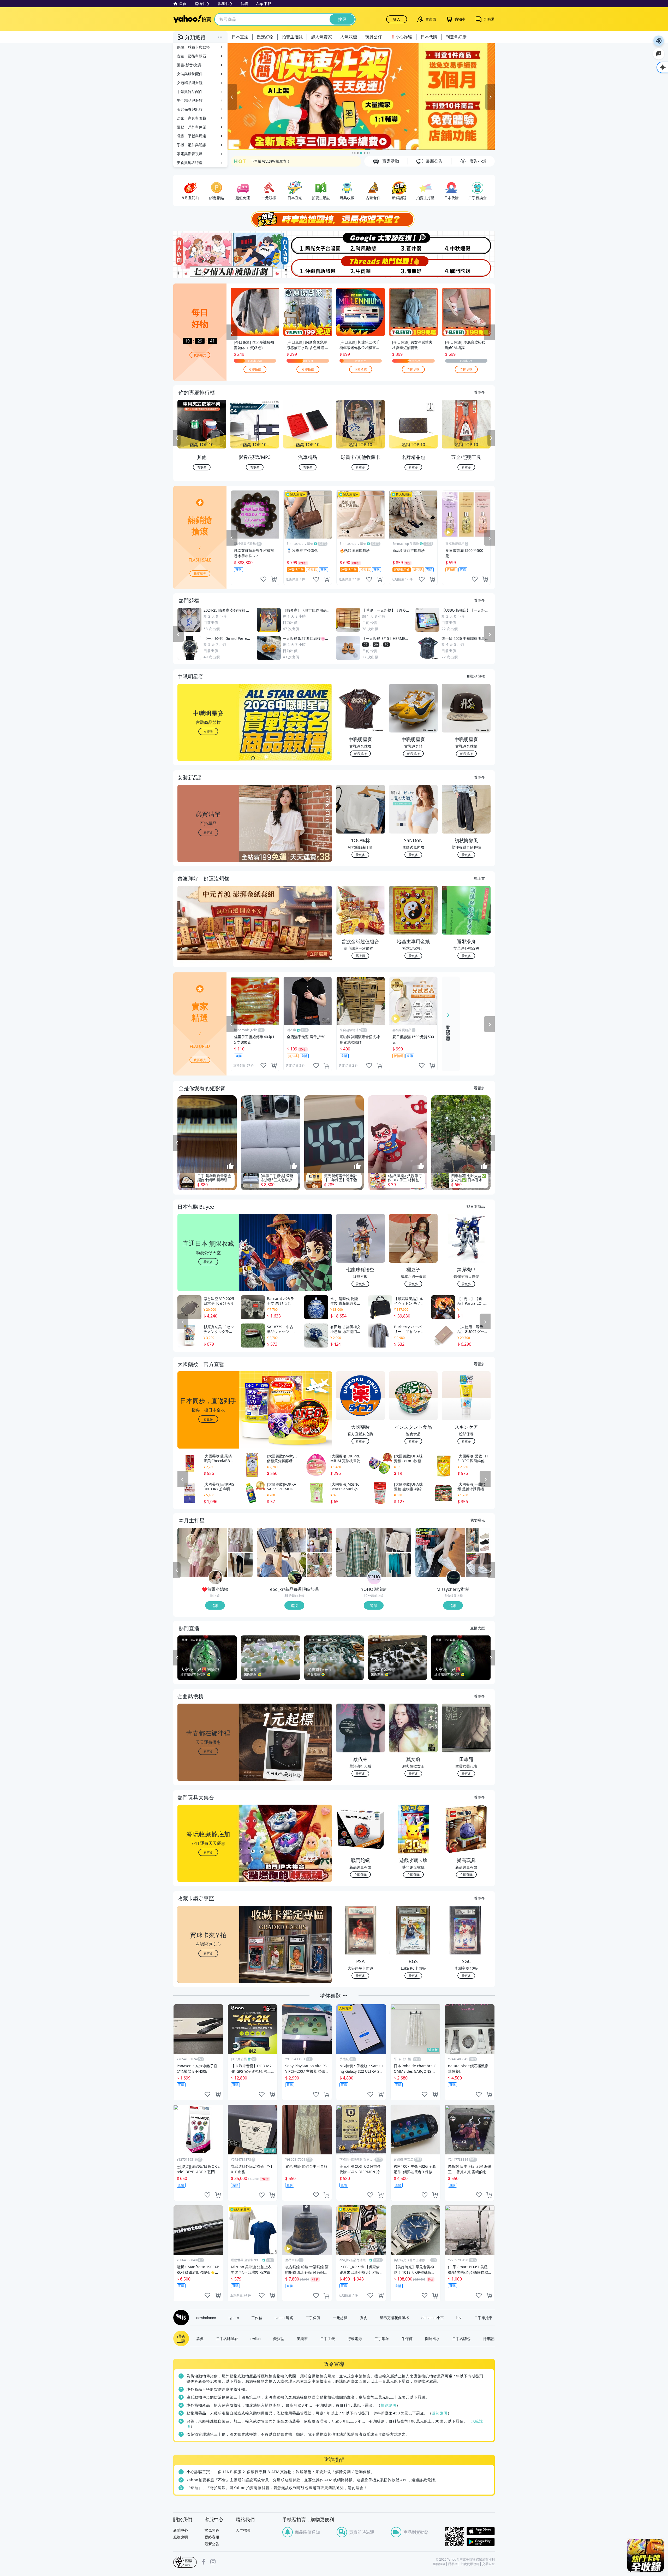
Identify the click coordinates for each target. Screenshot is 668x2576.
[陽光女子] (307, 243)
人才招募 (243, 2530)
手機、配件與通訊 (192, 145)
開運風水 (432, 2338)
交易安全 (488, 2564)
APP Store (481, 2531)
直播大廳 (478, 1628)
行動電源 (355, 2338)
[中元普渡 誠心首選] (366, 97)
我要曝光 (200, 355)
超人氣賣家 (321, 37)
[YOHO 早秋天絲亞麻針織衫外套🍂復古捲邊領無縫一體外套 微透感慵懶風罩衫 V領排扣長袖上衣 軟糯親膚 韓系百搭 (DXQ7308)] (399, 1565)
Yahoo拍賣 (192, 19)
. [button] (208, 933)
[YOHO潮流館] (374, 1578)
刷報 (180, 2318)
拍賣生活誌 (292, 37)
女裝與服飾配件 (190, 74)
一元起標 (340, 2318)
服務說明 (181, 2537)
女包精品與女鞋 (190, 83)
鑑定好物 (265, 37)
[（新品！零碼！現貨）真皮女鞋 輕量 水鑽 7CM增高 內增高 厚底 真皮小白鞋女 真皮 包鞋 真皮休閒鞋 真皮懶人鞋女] (478, 1565)
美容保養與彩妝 (190, 109)
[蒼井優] (414, 243)
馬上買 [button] (360, 956)
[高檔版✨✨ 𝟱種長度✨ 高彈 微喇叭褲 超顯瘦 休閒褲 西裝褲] (240, 1565)
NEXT (491, 438)
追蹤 (215, 1605)
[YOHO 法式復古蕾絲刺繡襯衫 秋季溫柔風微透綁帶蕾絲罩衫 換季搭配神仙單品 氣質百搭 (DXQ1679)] (399, 1540)
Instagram (213, 2562)
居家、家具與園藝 (192, 118)
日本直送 (240, 37)
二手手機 (327, 2338)
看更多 (479, 392)
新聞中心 (181, 2530)
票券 (200, 2338)
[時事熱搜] (334, 219)
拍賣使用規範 (470, 2564)
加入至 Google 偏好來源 (659, 54)
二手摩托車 (483, 2318)
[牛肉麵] (361, 267)
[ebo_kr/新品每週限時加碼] (295, 1578)
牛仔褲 (407, 2338)
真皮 (363, 2318)
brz (459, 2318)
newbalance (206, 2318)
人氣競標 (349, 37)
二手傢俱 (313, 2318)
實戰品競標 (476, 676)
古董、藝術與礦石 (192, 56)
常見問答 (212, 2530)
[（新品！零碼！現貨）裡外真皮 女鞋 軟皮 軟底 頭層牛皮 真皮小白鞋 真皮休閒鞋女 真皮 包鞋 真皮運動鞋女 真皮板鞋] (440, 1552)
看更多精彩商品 (448, 1029)
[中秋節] (468, 243)
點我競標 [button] (360, 754)
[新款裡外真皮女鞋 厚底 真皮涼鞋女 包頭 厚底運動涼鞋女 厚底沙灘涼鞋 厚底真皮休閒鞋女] (478, 1540)
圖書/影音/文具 (189, 65)
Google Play (481, 2542)
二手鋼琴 (382, 2338)
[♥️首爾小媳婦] (216, 1578)
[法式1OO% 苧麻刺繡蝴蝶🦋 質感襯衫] (240, 1540)
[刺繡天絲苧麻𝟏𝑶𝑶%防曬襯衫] (202, 1552)
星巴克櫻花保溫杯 (394, 2318)
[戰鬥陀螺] (468, 267)
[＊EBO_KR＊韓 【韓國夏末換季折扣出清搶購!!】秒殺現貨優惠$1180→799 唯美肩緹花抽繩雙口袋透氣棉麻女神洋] (320, 1565)
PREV (177, 438)
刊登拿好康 (456, 37)
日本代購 (429, 37)
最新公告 (212, 2544)
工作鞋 (257, 2318)
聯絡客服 (212, 2537)
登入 (397, 19)
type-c (234, 2318)
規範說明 (389, 2405)
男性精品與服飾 (190, 100)
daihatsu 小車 (433, 2318)
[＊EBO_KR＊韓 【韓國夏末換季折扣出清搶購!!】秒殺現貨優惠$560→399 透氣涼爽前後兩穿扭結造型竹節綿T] (282, 1552)
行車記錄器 (492, 2338)
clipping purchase (274, 579)
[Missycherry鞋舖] (454, 1578)
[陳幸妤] (414, 267)
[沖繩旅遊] (307, 267)
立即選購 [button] (360, 1874)
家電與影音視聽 (190, 154)
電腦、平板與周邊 (192, 136)
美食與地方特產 (190, 163)
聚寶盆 (279, 2338)
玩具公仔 (374, 37)
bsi (185, 2562)
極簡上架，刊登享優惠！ (271, 161)
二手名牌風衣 (227, 2338)
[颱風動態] (361, 243)
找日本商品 (476, 1206)
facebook (204, 2562)
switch (256, 2338)
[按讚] (230, 1166)
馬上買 (479, 878)
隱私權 (453, 2564)
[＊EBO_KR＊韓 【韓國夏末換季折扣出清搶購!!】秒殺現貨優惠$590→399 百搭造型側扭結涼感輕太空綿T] (320, 1540)
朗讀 (659, 41)
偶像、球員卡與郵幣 (193, 47)
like (263, 579)
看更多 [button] (208, 832)
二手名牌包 (461, 2338)
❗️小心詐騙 (401, 37)
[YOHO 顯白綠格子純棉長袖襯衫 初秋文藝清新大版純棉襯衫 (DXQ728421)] (361, 1552)
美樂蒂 (302, 2338)
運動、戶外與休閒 (192, 127)
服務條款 (439, 2564)
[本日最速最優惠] (646, 2555)
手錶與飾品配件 (190, 91)
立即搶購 (255, 369)
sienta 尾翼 (284, 2318)
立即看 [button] (208, 731)
